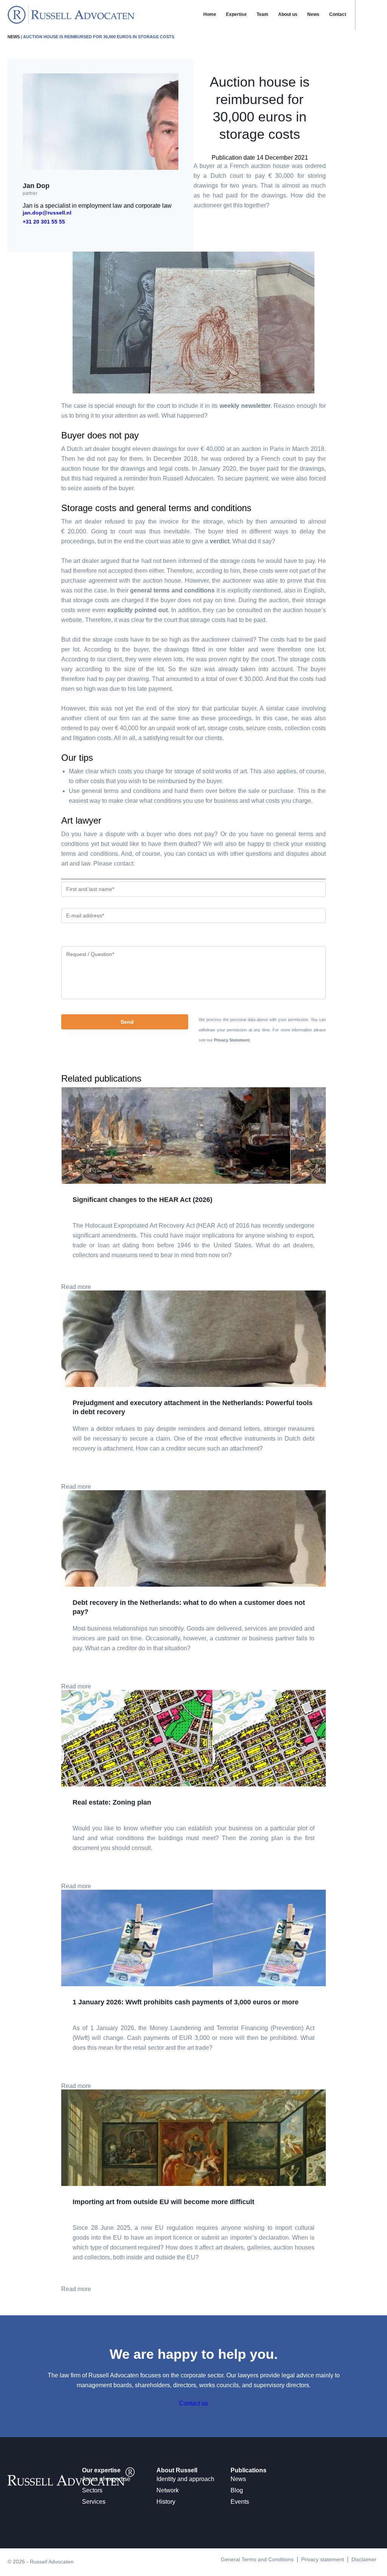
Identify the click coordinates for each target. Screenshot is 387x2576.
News (313, 14)
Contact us (193, 2403)
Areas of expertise (106, 2479)
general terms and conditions (172, 590)
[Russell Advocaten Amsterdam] (71, 22)
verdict (220, 541)
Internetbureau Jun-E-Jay (222, 2572)
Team (262, 14)
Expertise (236, 14)
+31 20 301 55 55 (44, 222)
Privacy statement (323, 2559)
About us (288, 14)
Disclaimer (364, 2559)
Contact (338, 14)
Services (94, 2502)
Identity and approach (185, 2479)
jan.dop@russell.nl (47, 213)
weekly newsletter (245, 406)
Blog (237, 2490)
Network (168, 2490)
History (166, 2502)
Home (210, 14)
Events (240, 2502)
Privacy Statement (232, 1040)
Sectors (92, 2490)
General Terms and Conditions (257, 2559)
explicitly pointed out (138, 610)
